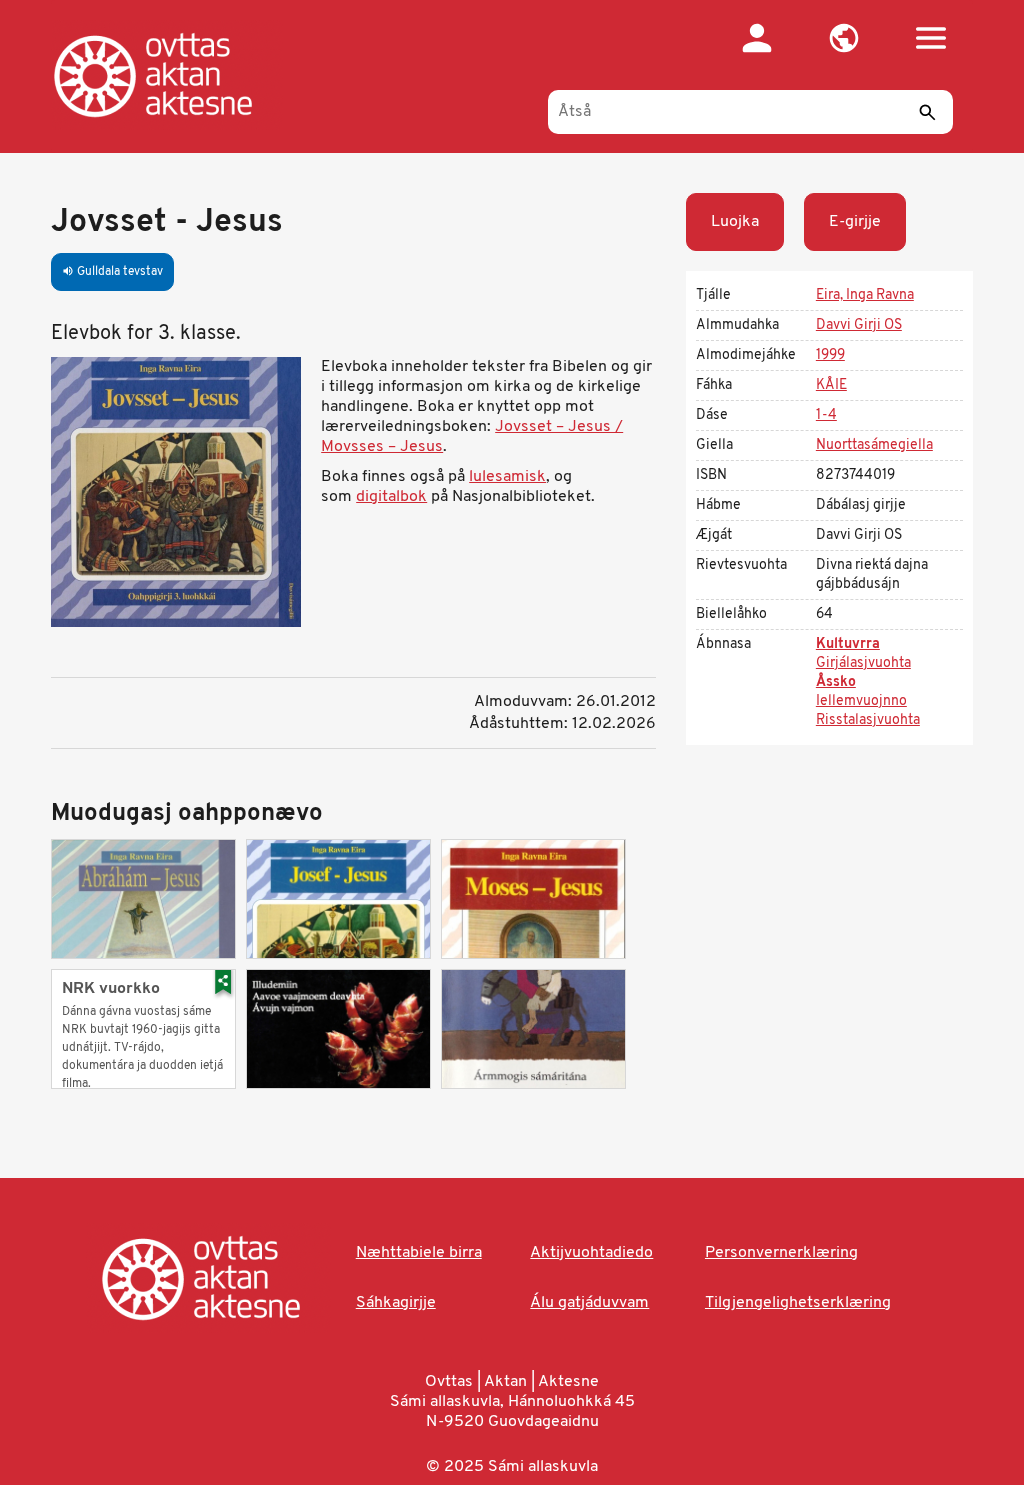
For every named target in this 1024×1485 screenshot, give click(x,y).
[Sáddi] (928, 112)
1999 (830, 355)
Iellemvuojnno (861, 701)
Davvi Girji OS (859, 325)
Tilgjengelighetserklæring (798, 1303)
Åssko (836, 682)
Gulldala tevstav (112, 272)
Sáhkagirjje (396, 1303)
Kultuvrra (848, 644)
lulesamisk (507, 477)
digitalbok (391, 497)
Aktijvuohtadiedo (591, 1253)
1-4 (826, 415)
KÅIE (831, 385)
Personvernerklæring (781, 1253)
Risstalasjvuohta (868, 720)
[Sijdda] (173, 75)
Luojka (735, 222)
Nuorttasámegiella (874, 445)
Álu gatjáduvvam (589, 1303)
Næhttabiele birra (419, 1253)
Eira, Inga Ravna (865, 295)
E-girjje (855, 222)
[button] (844, 38)
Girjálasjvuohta (863, 663)
